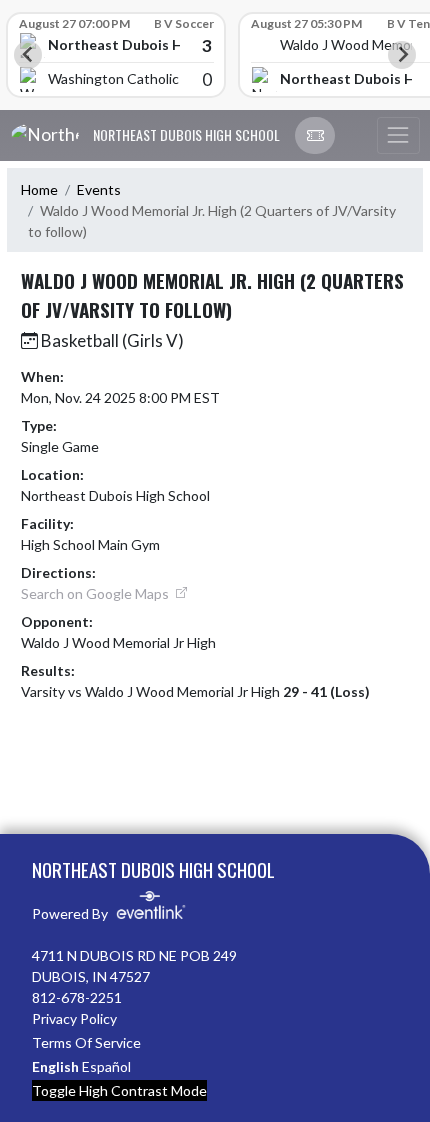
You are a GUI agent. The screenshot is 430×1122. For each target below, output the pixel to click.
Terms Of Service (86, 1042)
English (55, 1066)
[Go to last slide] (28, 55)
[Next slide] (402, 55)
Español (106, 1066)
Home (39, 189)
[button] (315, 136)
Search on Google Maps (96, 593)
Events (99, 189)
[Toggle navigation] (398, 136)
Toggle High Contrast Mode (119, 1090)
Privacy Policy (74, 1018)
